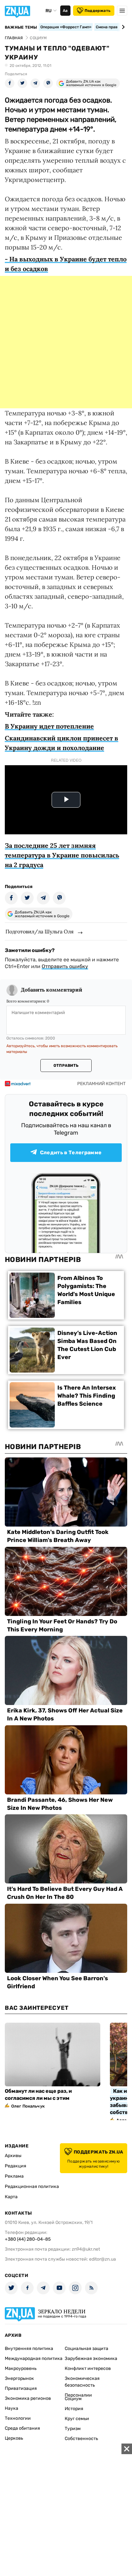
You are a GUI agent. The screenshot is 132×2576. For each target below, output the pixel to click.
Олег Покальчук (28, 2106)
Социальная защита (87, 2349)
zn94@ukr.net (86, 2249)
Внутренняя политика (29, 2349)
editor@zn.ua (103, 2259)
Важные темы (21, 27)
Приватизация (21, 2388)
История (74, 2409)
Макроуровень (21, 2368)
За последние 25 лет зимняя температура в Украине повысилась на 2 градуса (62, 855)
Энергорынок (19, 2378)
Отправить (66, 1066)
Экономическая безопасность (82, 2382)
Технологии (18, 2418)
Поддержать (98, 11)
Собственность (81, 2439)
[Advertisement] (66, 342)
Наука (12, 2408)
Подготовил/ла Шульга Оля (40, 931)
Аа (65, 11)
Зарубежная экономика (91, 2358)
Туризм (73, 2429)
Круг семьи (77, 2419)
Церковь (14, 2438)
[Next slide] (122, 27)
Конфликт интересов (88, 2368)
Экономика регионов (28, 2398)
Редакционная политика (32, 2186)
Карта (11, 2197)
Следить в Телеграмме (71, 1152)
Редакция (16, 2166)
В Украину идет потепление (49, 726)
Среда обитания (22, 2428)
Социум (73, 2399)
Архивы (13, 2156)
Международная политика (34, 2358)
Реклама (14, 2176)
